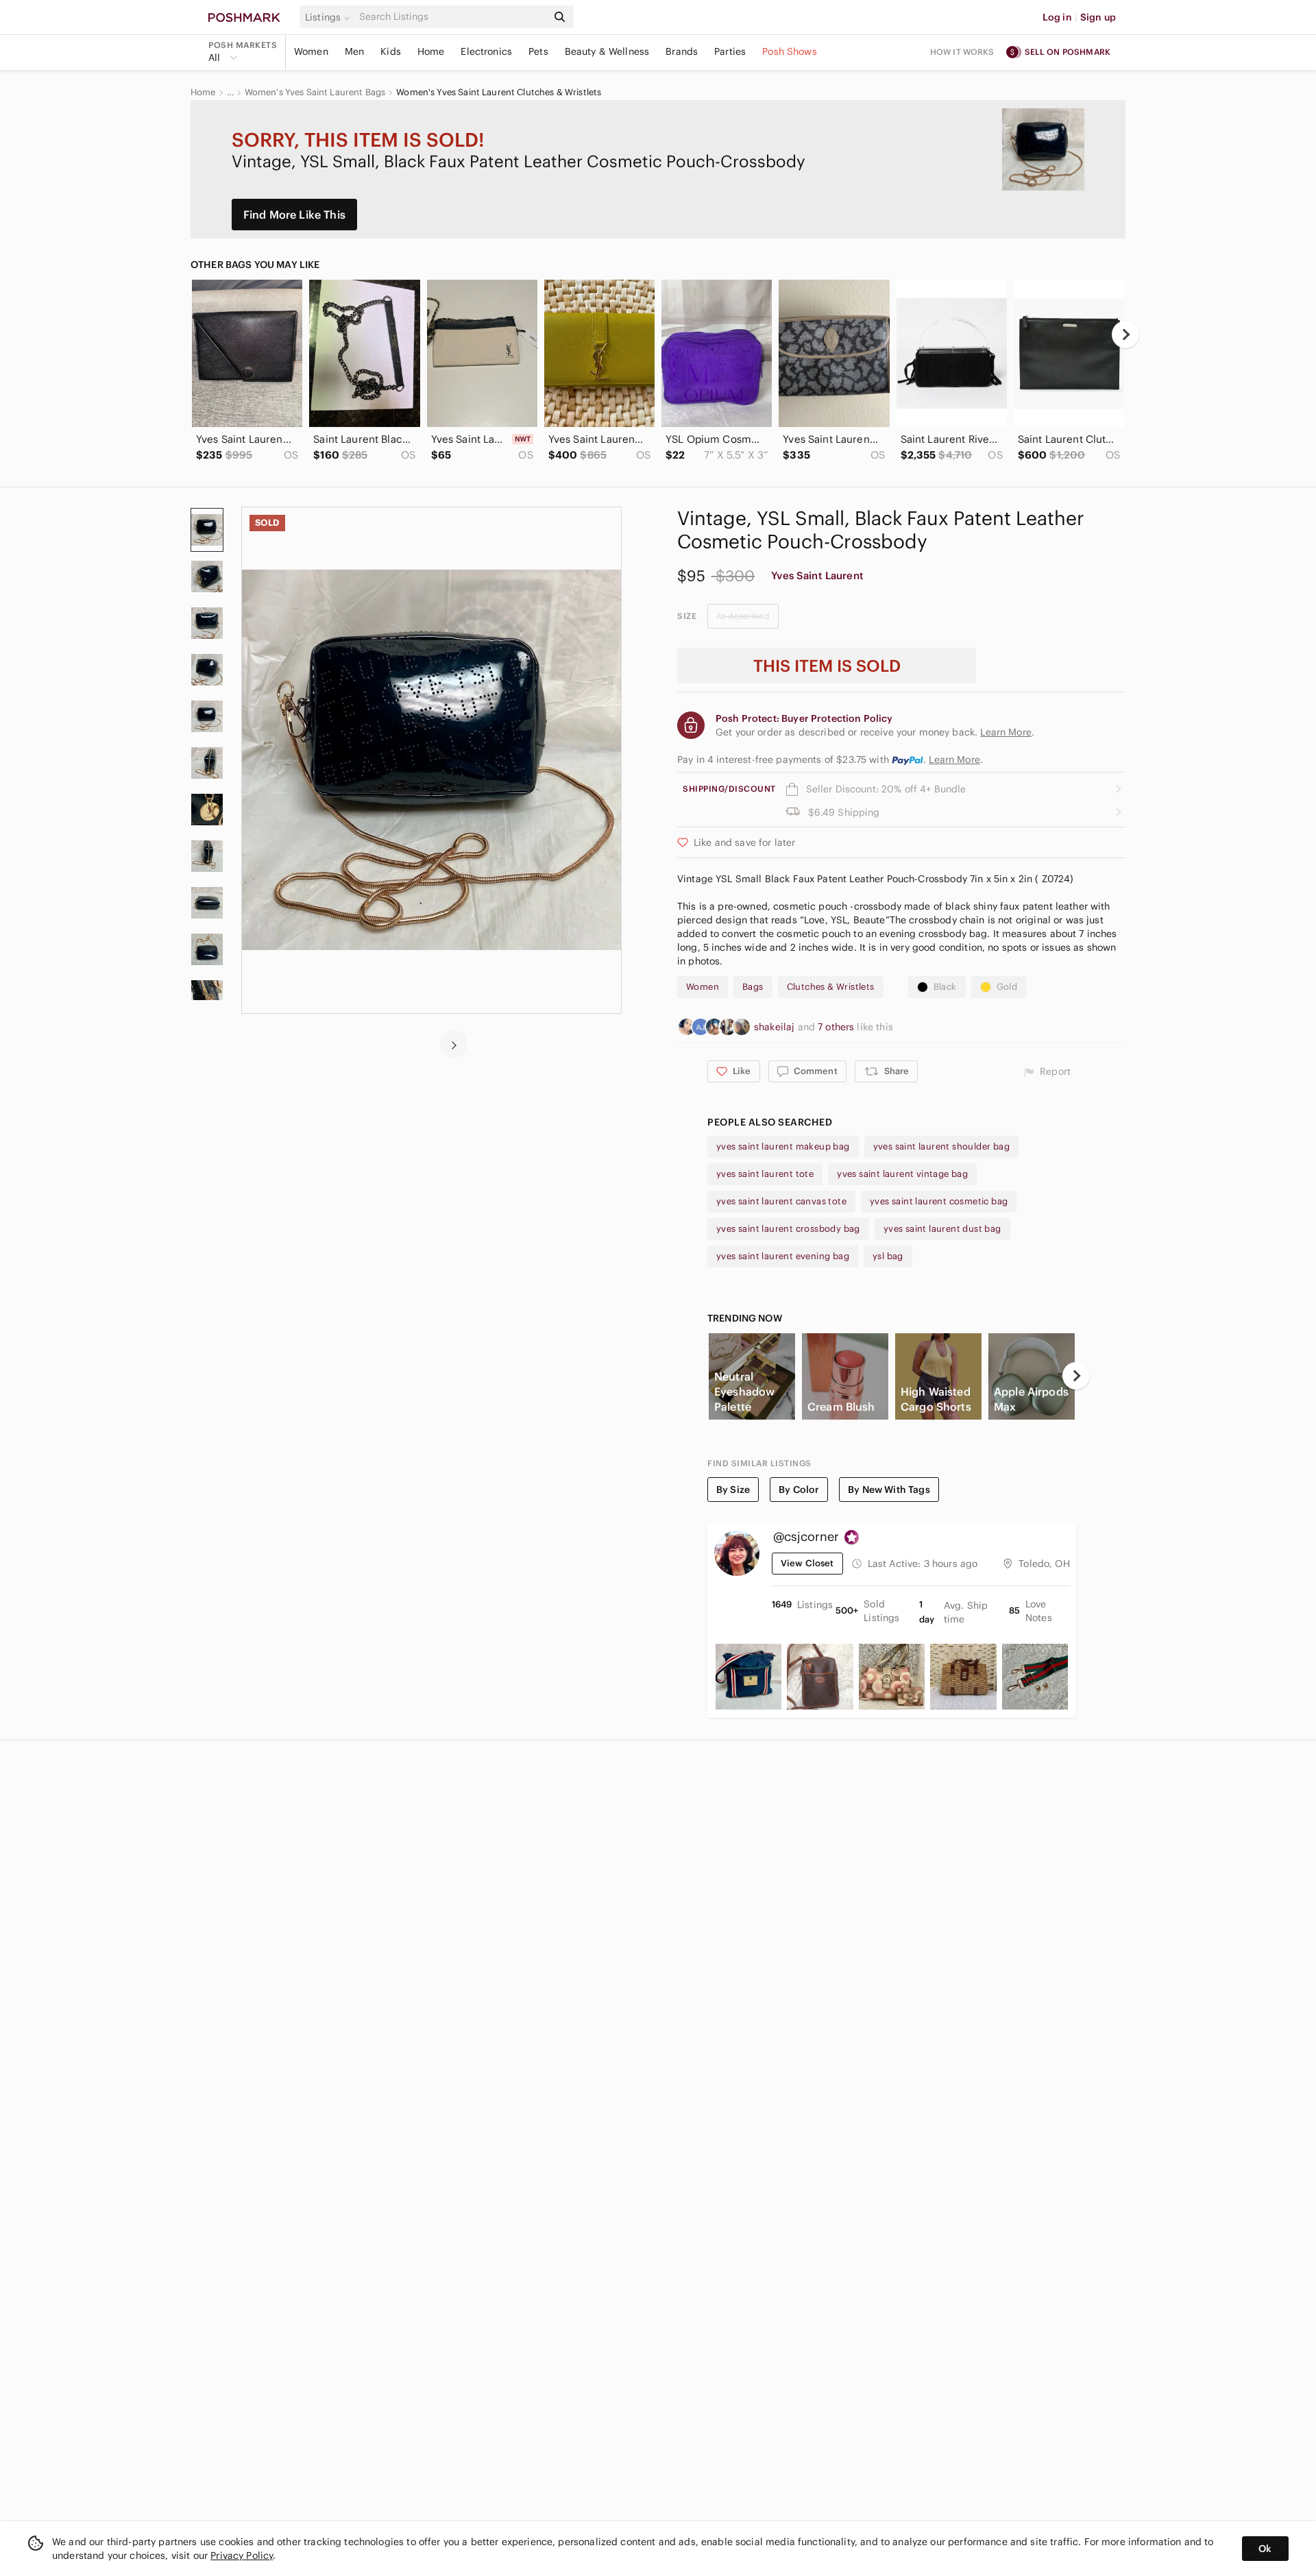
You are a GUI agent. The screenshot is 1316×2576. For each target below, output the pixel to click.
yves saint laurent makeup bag (783, 1146)
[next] (1125, 335)
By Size (733, 1490)
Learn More (954, 760)
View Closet (807, 1563)
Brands (682, 51)
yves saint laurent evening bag (783, 1256)
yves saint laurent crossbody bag (788, 1229)
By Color (799, 1490)
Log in (1057, 17)
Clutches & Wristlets (831, 987)
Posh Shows (790, 51)
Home (431, 51)
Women (311, 51)
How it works (962, 52)
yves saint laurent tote (765, 1174)
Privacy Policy (242, 2555)
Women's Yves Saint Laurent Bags (315, 93)
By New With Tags (889, 1490)
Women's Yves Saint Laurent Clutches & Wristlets (499, 93)
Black (945, 987)
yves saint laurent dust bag (942, 1229)
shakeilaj (776, 1027)
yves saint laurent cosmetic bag (939, 1201)
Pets (538, 51)
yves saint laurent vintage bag (902, 1174)
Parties (730, 51)
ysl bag (888, 1256)
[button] (330, 17)
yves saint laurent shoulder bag (941, 1146)
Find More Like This (294, 215)
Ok (1265, 2549)
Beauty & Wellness (607, 51)
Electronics (486, 51)
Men (354, 51)
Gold (1007, 987)
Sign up (1098, 17)
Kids (391, 51)
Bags (753, 987)
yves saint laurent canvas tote (781, 1201)
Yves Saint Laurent (817, 575)
